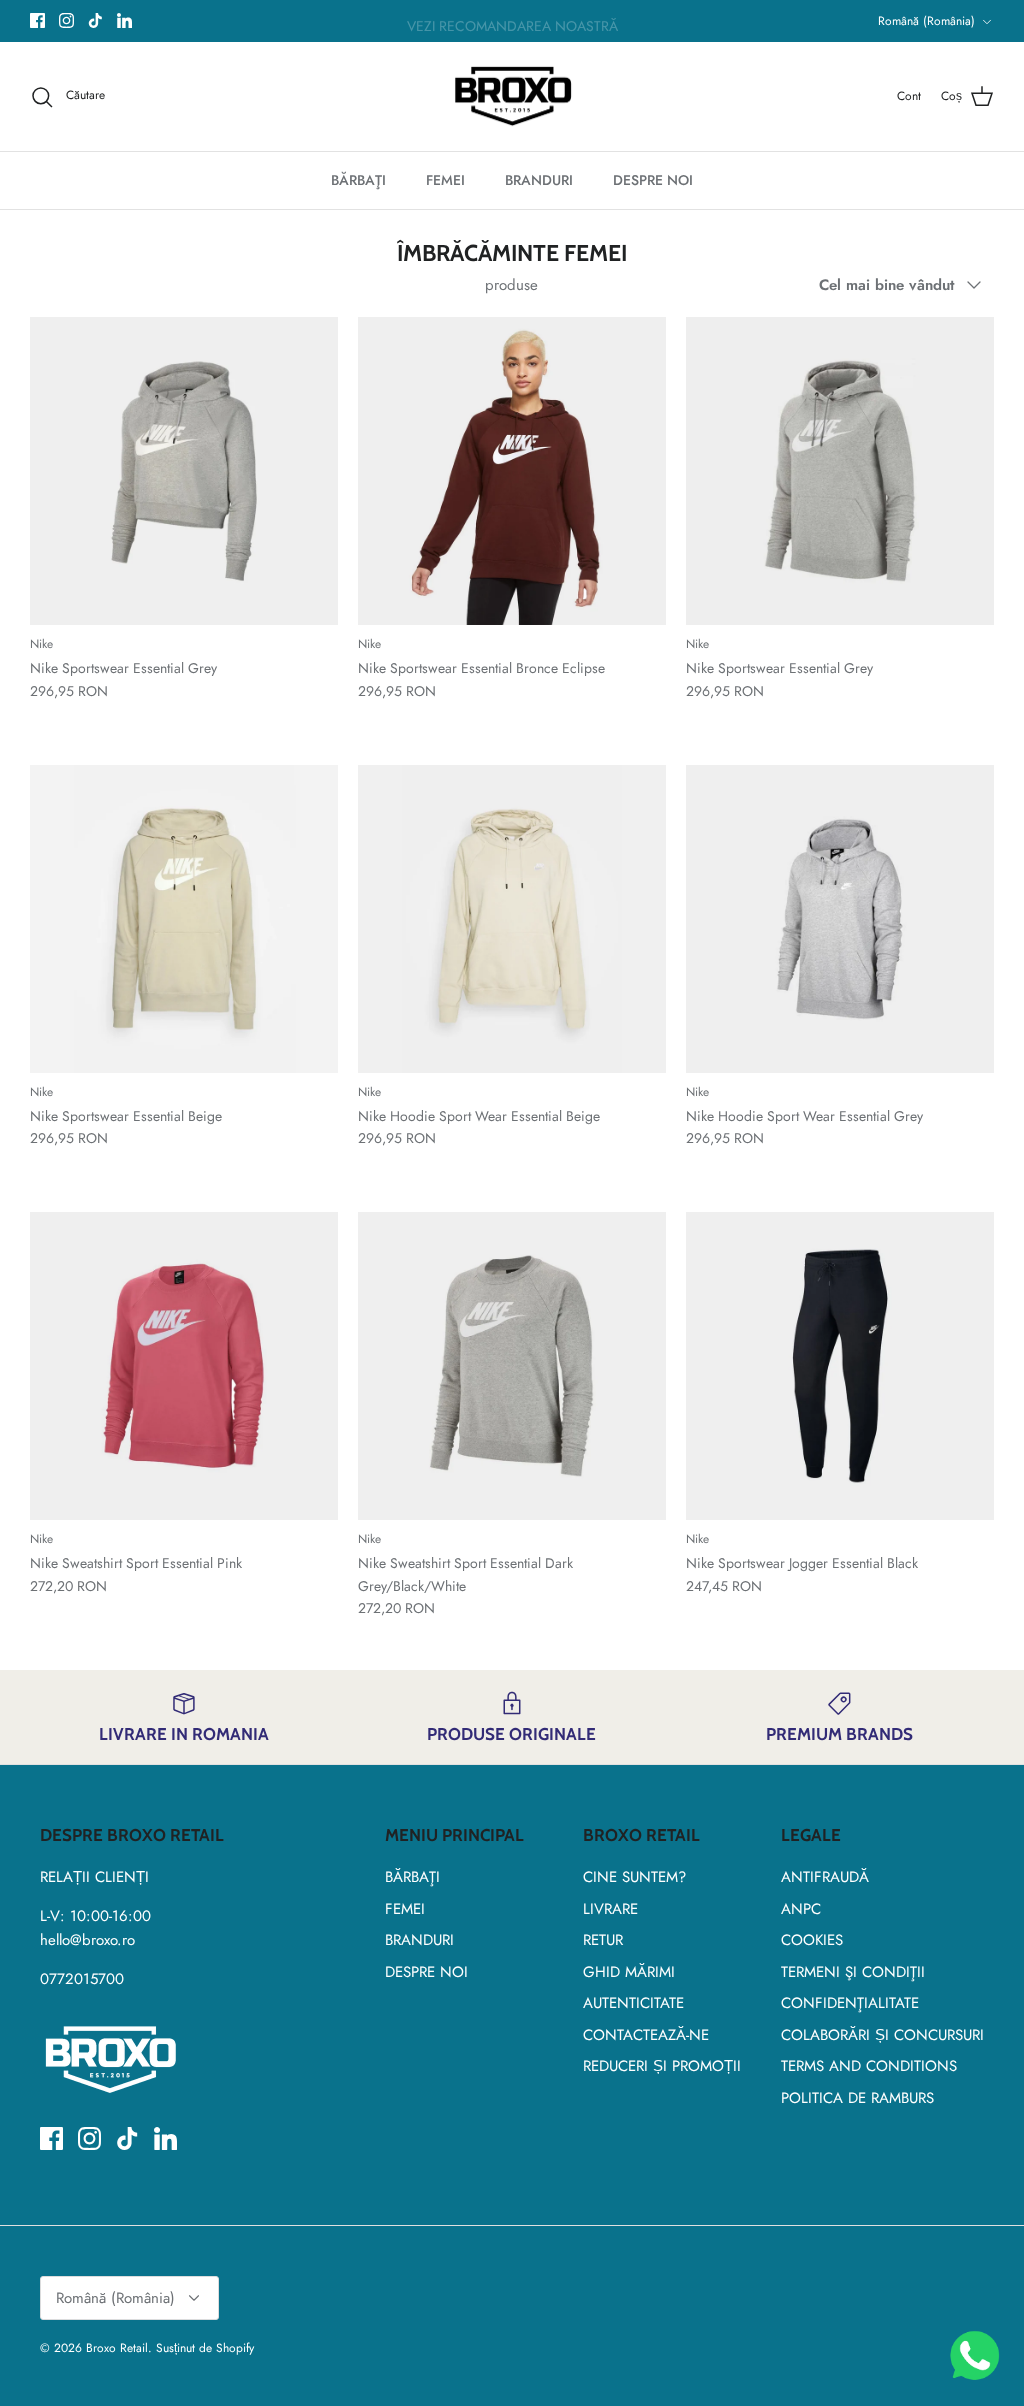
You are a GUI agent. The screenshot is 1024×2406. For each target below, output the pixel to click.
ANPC (801, 1909)
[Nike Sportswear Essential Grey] (184, 471)
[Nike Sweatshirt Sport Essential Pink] (184, 1366)
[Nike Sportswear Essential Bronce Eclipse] (512, 471)
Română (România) (926, 21)
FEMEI (445, 180)
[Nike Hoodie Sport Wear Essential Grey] (840, 919)
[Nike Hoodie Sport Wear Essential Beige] (512, 919)
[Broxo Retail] (512, 97)
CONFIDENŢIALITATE (850, 2003)
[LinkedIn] (124, 20)
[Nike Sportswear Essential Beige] (184, 919)
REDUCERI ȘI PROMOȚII (662, 2066)
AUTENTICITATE (633, 2003)
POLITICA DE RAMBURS (857, 2098)
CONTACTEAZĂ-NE (646, 2035)
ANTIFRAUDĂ (825, 1877)
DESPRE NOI (653, 180)
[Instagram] (66, 20)
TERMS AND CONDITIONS (869, 2066)
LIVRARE (610, 1909)
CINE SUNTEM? (634, 1877)
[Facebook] (37, 20)
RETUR (603, 1940)
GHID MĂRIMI (629, 1972)
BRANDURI (539, 180)
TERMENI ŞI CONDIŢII (853, 1972)
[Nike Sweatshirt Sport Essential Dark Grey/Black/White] (512, 1366)
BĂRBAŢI (358, 180)
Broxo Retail (117, 2348)
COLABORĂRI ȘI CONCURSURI (882, 2035)
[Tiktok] (95, 20)
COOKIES (812, 1940)
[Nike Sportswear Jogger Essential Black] (840, 1366)
